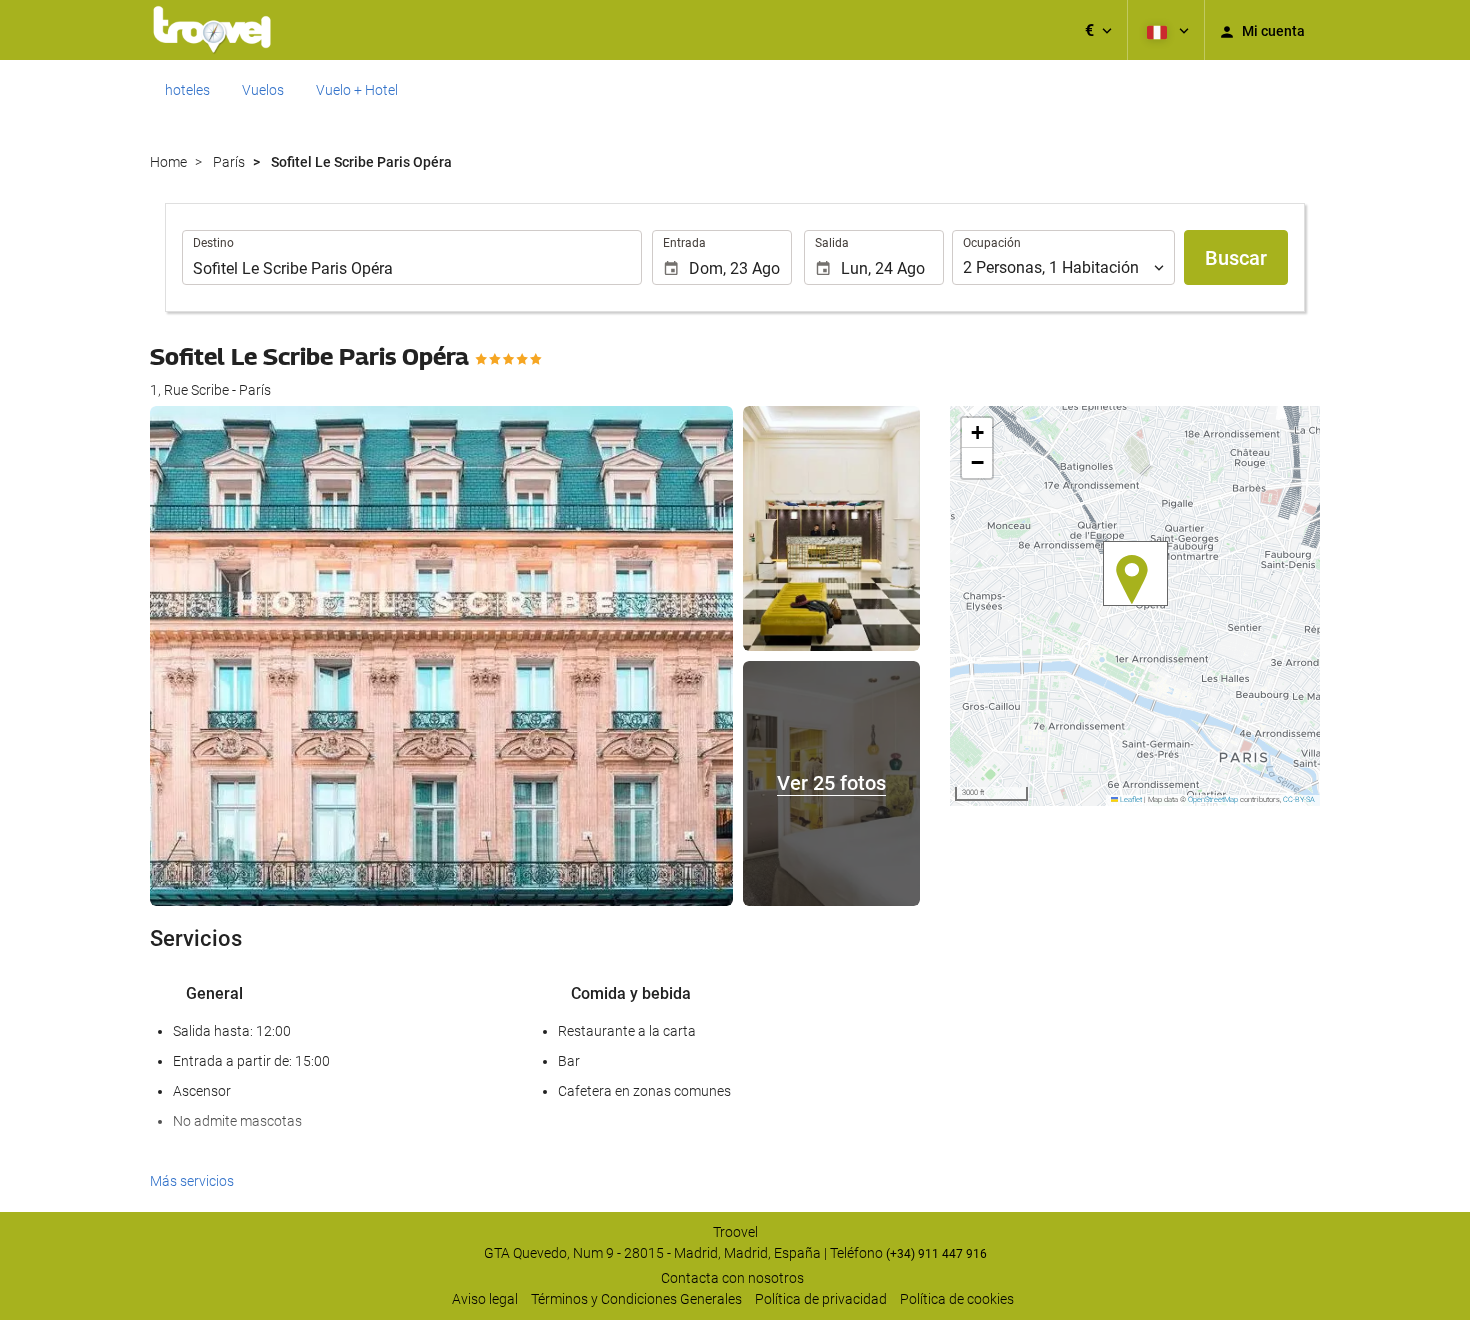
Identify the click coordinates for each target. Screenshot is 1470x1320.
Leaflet (1130, 799)
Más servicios (192, 1181)
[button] (1098, 30)
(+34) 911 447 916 (936, 1254)
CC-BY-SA (1299, 799)
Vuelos (263, 90)
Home (168, 162)
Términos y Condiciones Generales (636, 1299)
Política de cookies (957, 1299)
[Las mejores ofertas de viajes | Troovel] (212, 30)
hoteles (187, 90)
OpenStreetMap (1213, 799)
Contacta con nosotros (732, 1278)
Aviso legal (485, 1299)
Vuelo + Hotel (357, 90)
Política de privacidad (821, 1299)
